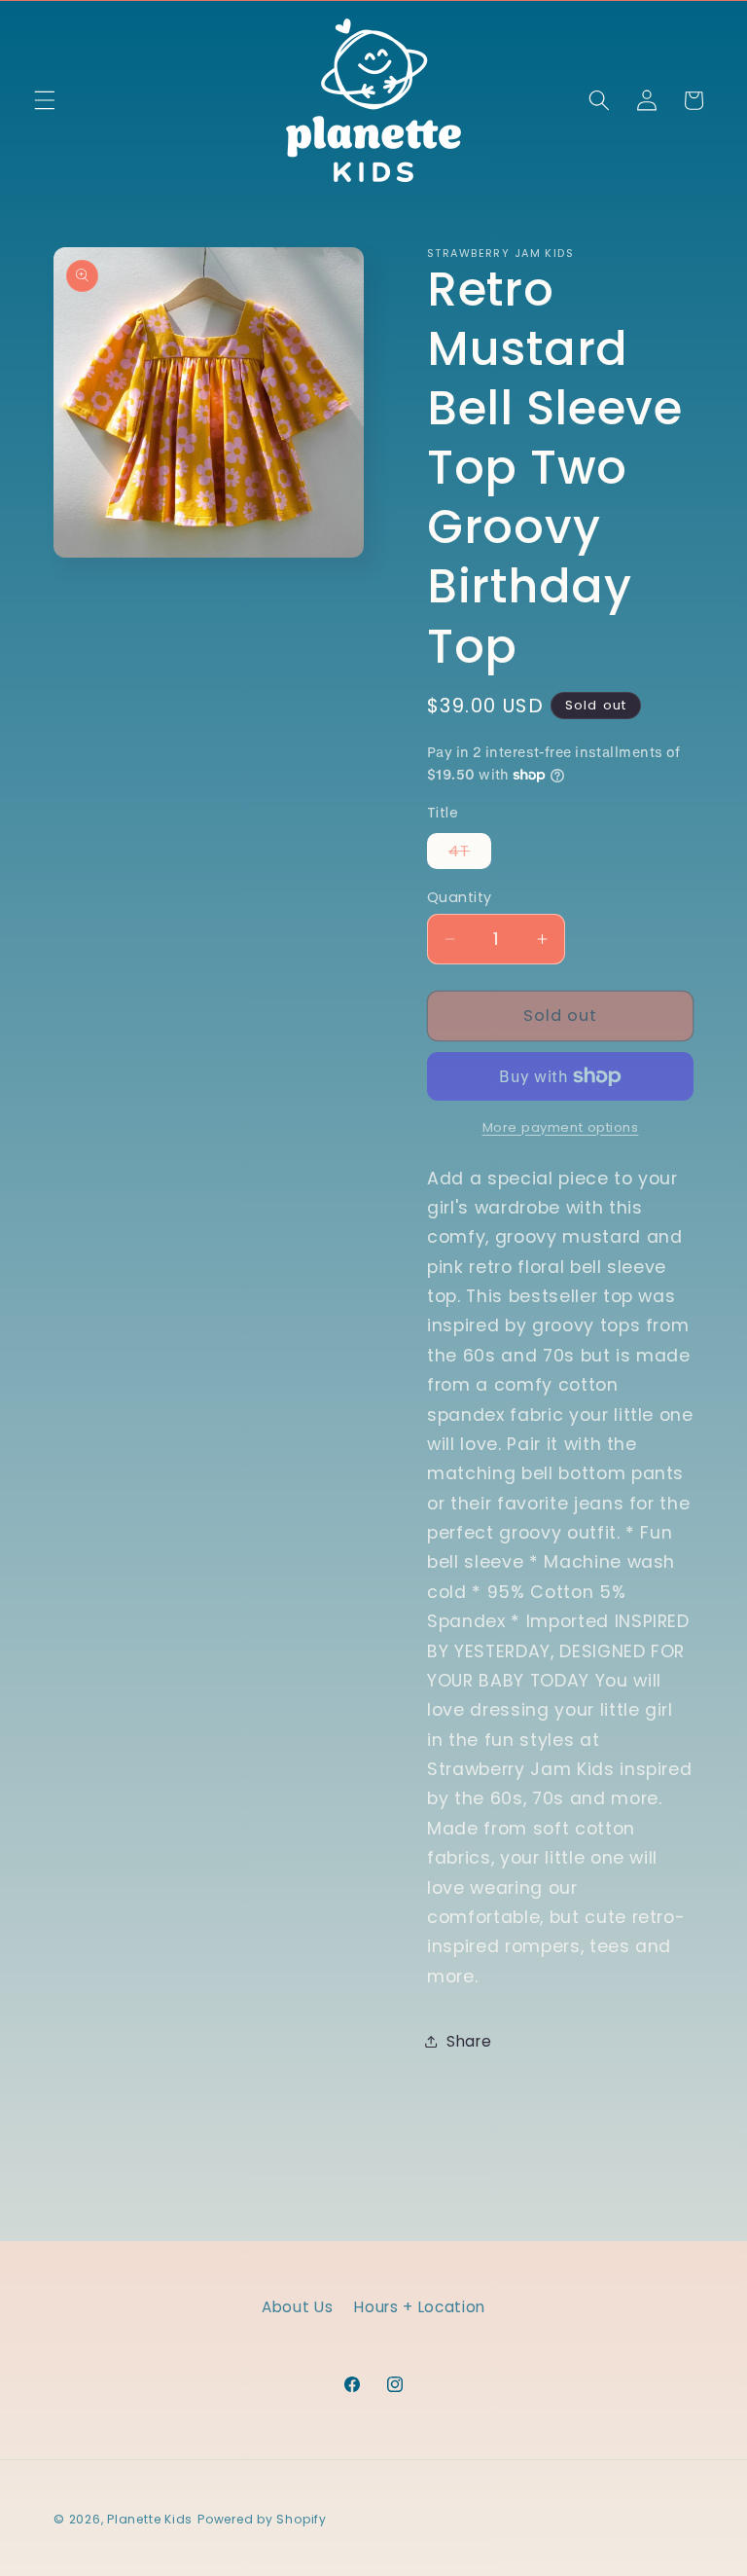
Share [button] (469, 2041)
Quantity (460, 897)
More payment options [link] (561, 1127)
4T (470, 854)
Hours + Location (420, 2307)
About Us (297, 2307)
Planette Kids (150, 2519)
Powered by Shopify (262, 2519)
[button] (45, 100)
